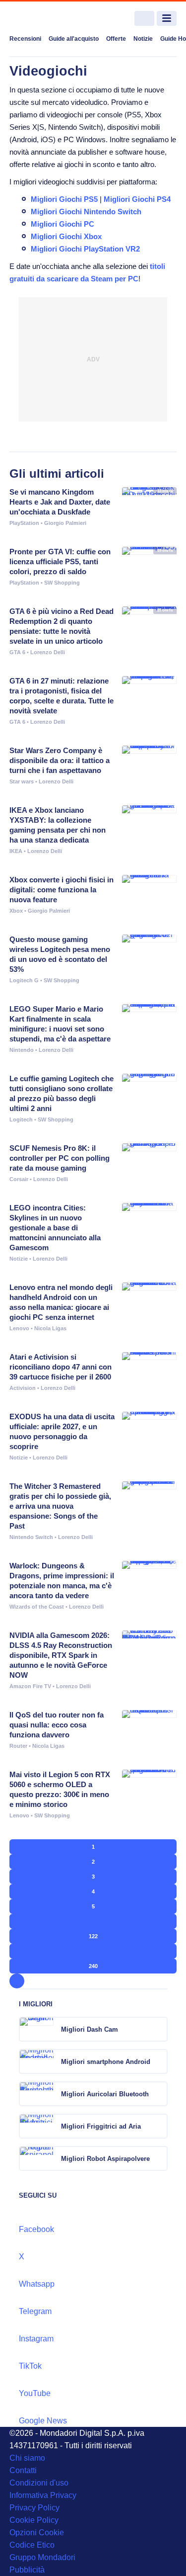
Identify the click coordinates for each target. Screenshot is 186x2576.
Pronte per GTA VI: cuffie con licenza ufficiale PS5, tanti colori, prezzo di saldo (60, 561)
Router (18, 1746)
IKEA (16, 851)
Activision (23, 1388)
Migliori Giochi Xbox (66, 236)
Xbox (16, 911)
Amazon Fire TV (30, 1686)
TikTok (30, 2366)
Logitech (21, 1119)
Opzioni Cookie (37, 2533)
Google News (43, 2421)
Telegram (35, 2311)
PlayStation (24, 523)
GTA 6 (17, 652)
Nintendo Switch (31, 1537)
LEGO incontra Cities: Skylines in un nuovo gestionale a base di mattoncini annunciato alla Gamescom (55, 1228)
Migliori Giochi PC (62, 224)
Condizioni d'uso (39, 2483)
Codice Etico (32, 2545)
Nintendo (22, 1050)
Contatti (23, 2470)
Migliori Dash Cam (90, 2029)
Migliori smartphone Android (106, 2062)
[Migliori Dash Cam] (159, 2029)
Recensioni (25, 39)
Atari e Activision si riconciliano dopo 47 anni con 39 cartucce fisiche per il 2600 (61, 1367)
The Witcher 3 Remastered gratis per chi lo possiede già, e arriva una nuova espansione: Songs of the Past (60, 1506)
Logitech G (24, 980)
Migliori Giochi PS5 (64, 199)
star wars (22, 781)
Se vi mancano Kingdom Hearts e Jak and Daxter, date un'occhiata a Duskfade (60, 502)
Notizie (143, 39)
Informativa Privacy (43, 2495)
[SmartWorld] (47, 19)
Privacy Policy (34, 2508)
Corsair (19, 1179)
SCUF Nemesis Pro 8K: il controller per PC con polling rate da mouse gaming (60, 1158)
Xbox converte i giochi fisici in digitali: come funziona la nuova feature (62, 890)
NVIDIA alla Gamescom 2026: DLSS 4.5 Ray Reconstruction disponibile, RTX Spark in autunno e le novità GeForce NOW (61, 1655)
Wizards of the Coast (37, 1607)
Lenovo (19, 1328)
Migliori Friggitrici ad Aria (101, 2126)
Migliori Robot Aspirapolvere (105, 2159)
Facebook (36, 2229)
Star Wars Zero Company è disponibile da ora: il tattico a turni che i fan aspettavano (60, 760)
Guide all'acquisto (74, 39)
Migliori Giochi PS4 (137, 199)
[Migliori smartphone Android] (159, 2061)
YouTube (35, 2393)
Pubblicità (27, 2570)
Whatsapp (37, 2284)
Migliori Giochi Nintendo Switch (86, 212)
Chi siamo (27, 2458)
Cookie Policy (34, 2520)
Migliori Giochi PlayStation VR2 (85, 249)
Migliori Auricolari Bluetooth (105, 2094)
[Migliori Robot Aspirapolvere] (159, 2158)
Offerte (116, 39)
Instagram (36, 2339)
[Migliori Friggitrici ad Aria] (159, 2126)
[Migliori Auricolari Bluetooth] (159, 2094)
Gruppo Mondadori (42, 2557)
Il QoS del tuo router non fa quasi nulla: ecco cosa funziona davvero (57, 1725)
